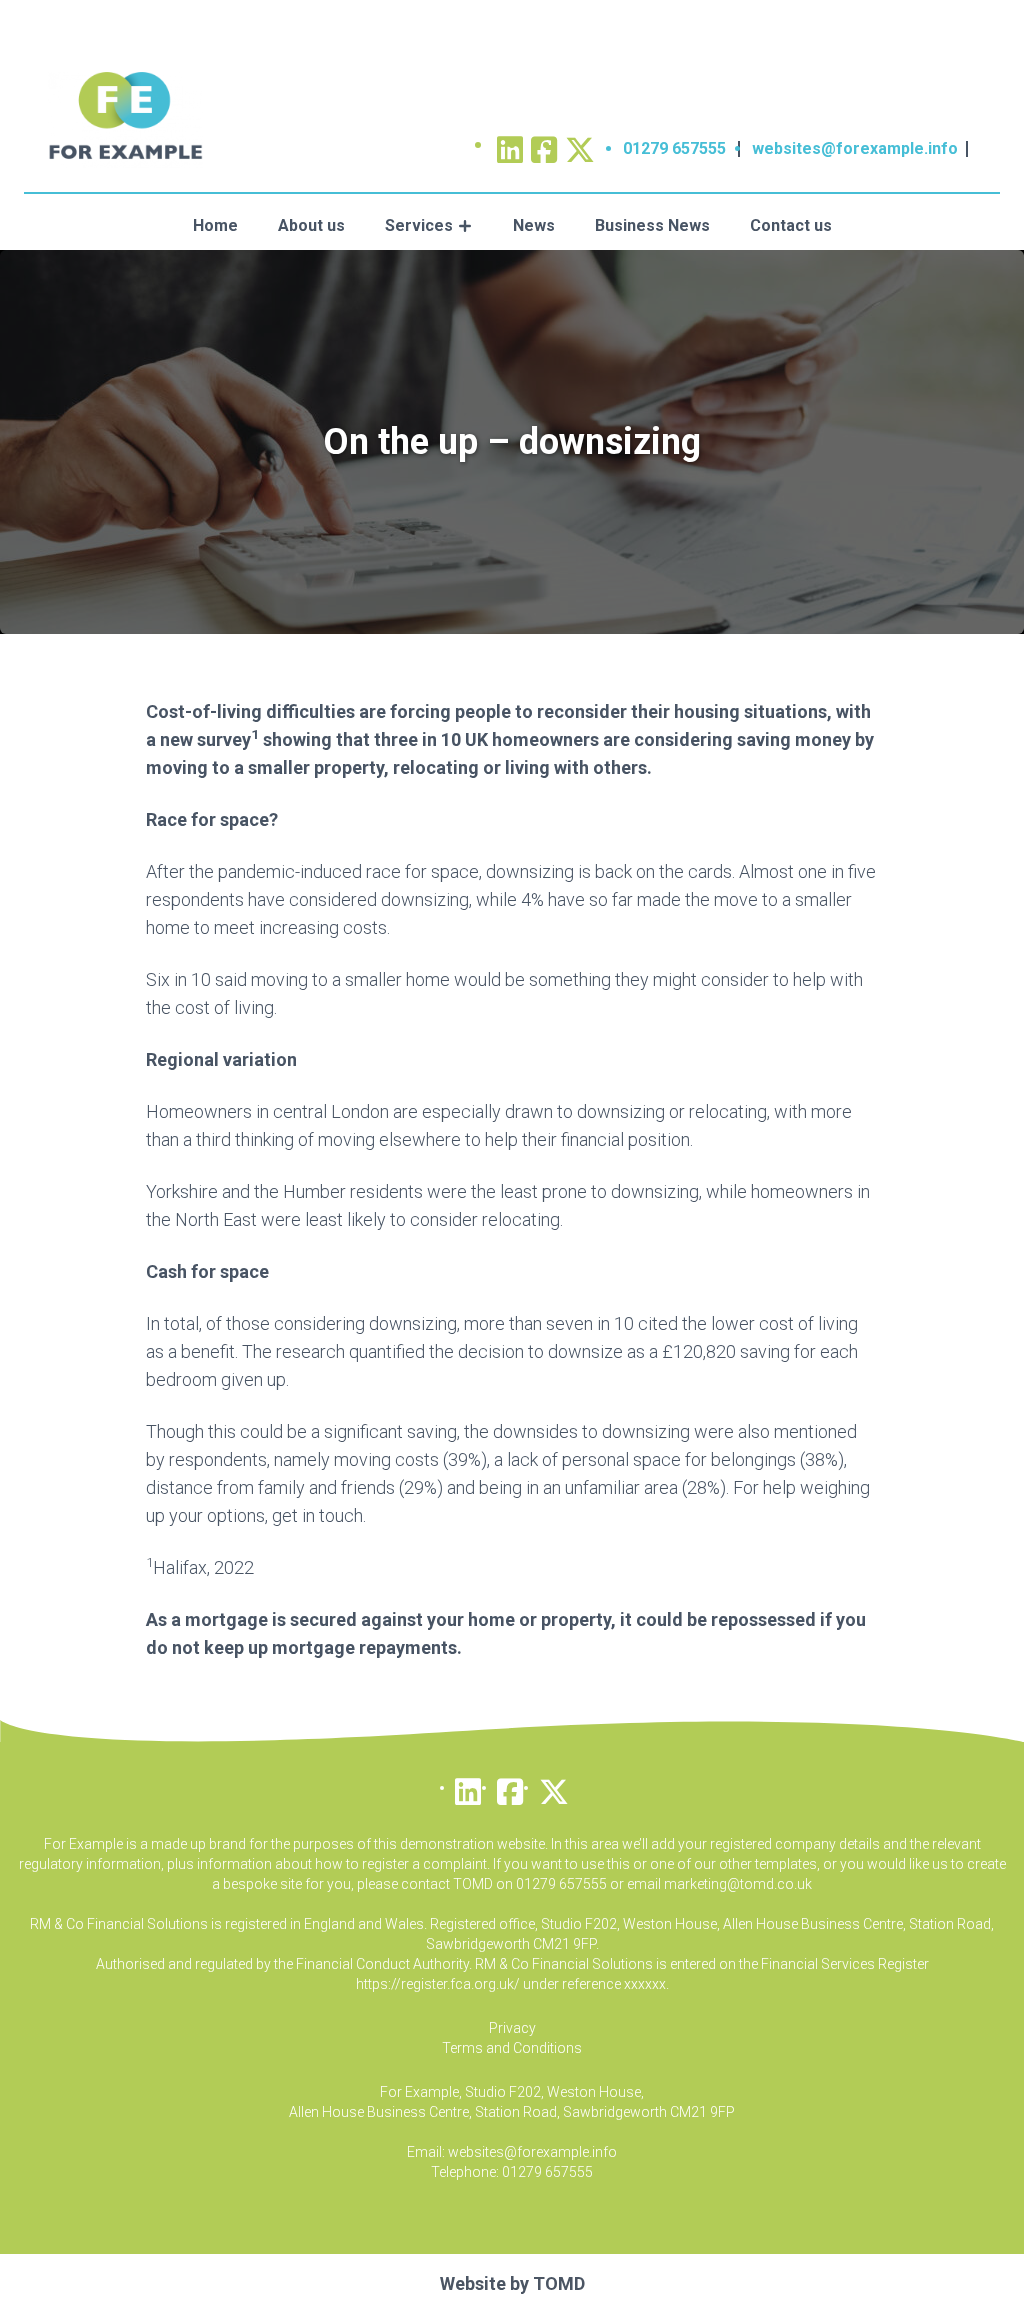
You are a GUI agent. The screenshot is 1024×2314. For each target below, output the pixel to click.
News (534, 225)
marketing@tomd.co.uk (738, 1884)
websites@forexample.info (855, 148)
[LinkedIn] (468, 1787)
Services (419, 225)
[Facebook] (510, 1787)
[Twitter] (580, 143)
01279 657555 (674, 148)
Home (215, 225)
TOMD (559, 2283)
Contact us (791, 225)
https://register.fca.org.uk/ (438, 1984)
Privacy (512, 2028)
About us (311, 225)
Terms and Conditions (512, 2048)
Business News (652, 225)
